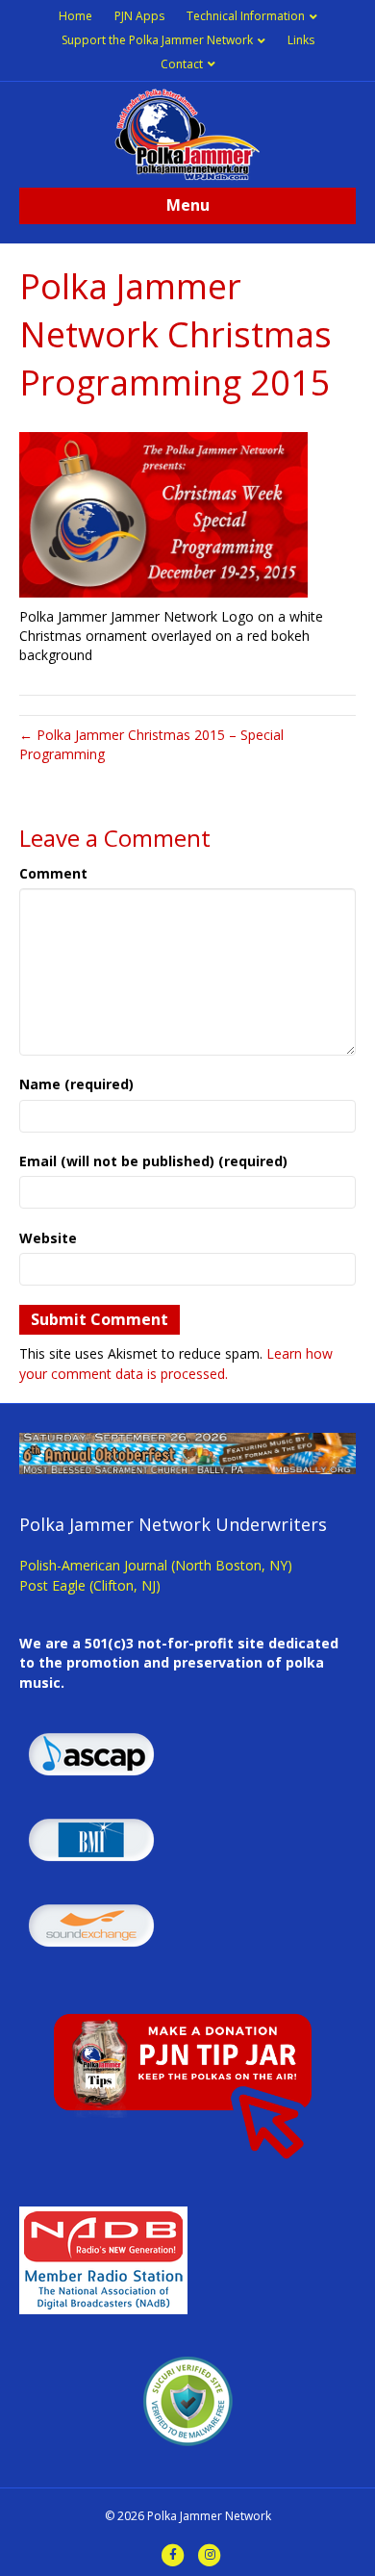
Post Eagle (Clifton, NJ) (90, 1585)
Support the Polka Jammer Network (157, 40)
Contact (182, 64)
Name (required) (76, 1084)
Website (48, 1238)
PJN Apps (139, 16)
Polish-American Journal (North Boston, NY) (156, 1565)
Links (301, 40)
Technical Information (246, 16)
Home (75, 16)
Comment (53, 873)
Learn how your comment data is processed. (176, 1363)
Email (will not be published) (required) (153, 1161)
